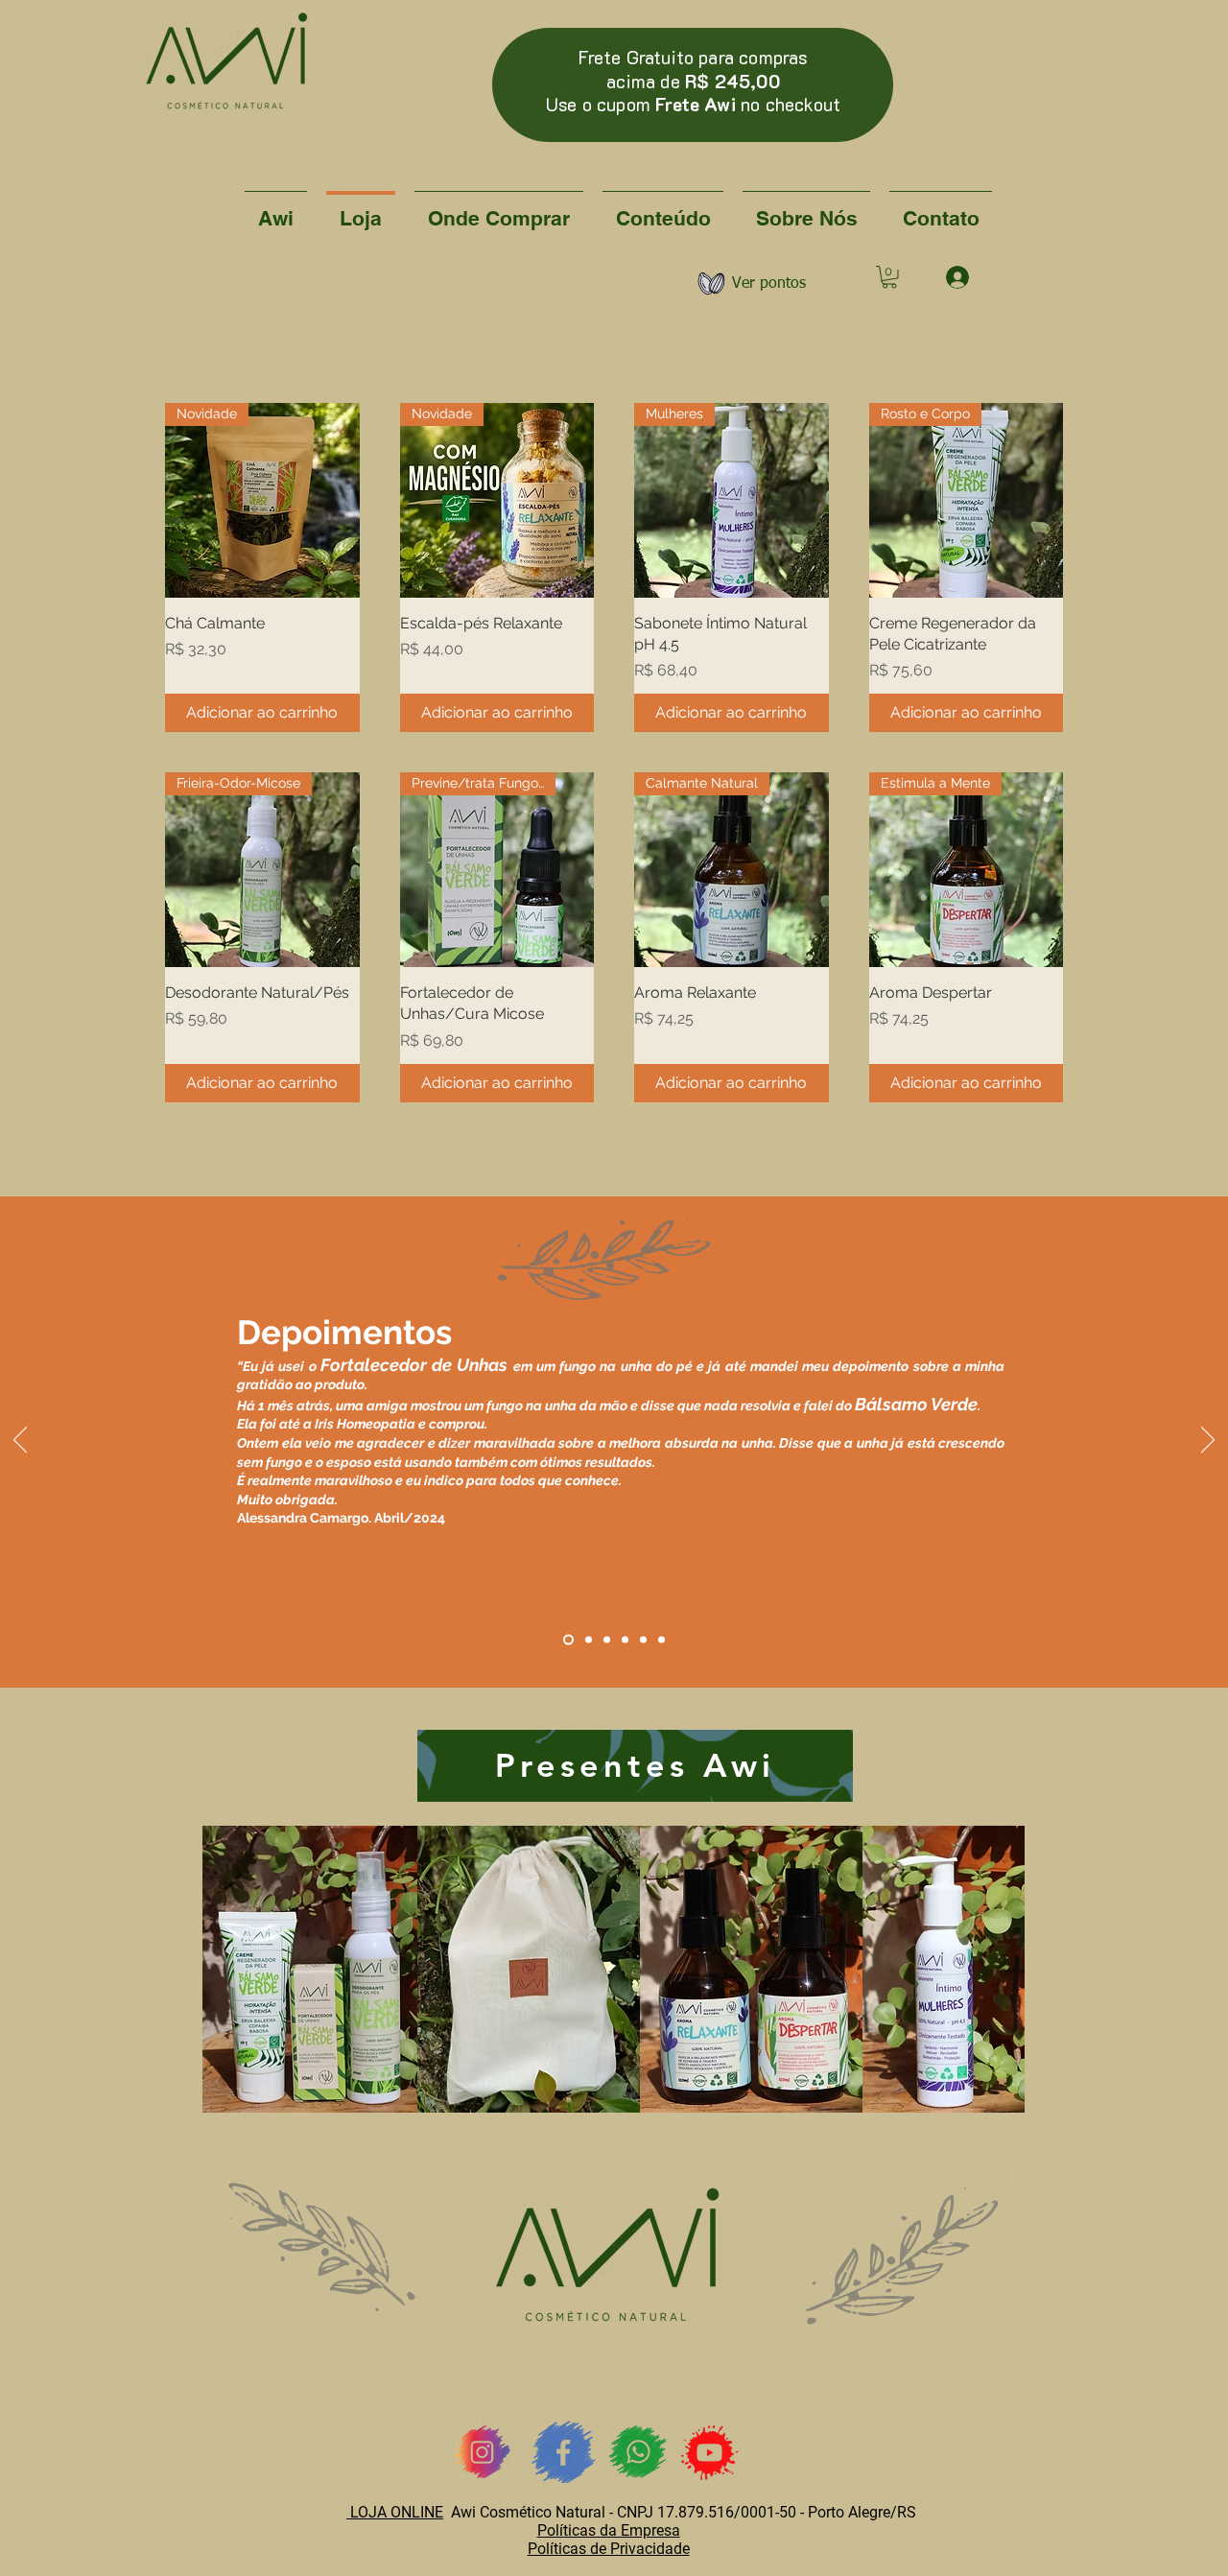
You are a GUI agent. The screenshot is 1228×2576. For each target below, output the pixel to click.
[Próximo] (1208, 1441)
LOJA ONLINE (395, 2512)
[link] (889, 277)
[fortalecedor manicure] (643, 1639)
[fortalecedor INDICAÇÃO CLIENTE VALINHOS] (568, 1639)
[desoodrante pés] (607, 1639)
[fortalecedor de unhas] (625, 1639)
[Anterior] (20, 1441)
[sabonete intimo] (661, 1639)
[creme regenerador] (589, 1639)
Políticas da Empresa (609, 2530)
